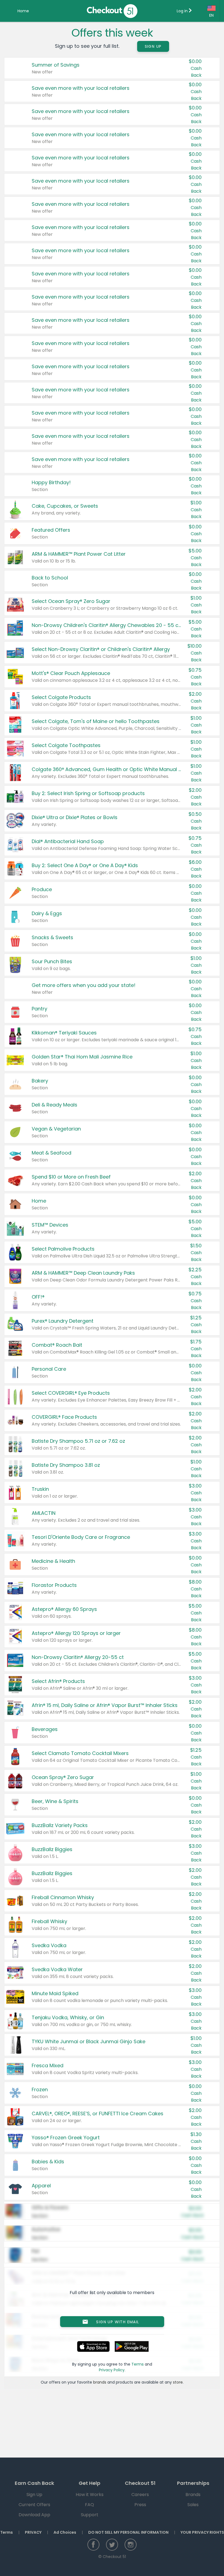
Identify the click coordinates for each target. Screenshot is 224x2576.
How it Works (90, 2495)
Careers (140, 2495)
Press (140, 2505)
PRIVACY (33, 2532)
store (178, 2382)
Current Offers (34, 2505)
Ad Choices (65, 2532)
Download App (34, 2515)
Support (90, 2515)
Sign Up (153, 46)
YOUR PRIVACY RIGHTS (202, 2532)
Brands (193, 2495)
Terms (138, 2364)
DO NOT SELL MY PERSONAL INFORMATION (128, 2532)
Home (23, 11)
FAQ (89, 2505)
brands (100, 2382)
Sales (193, 2505)
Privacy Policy (112, 2370)
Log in (183, 11)
